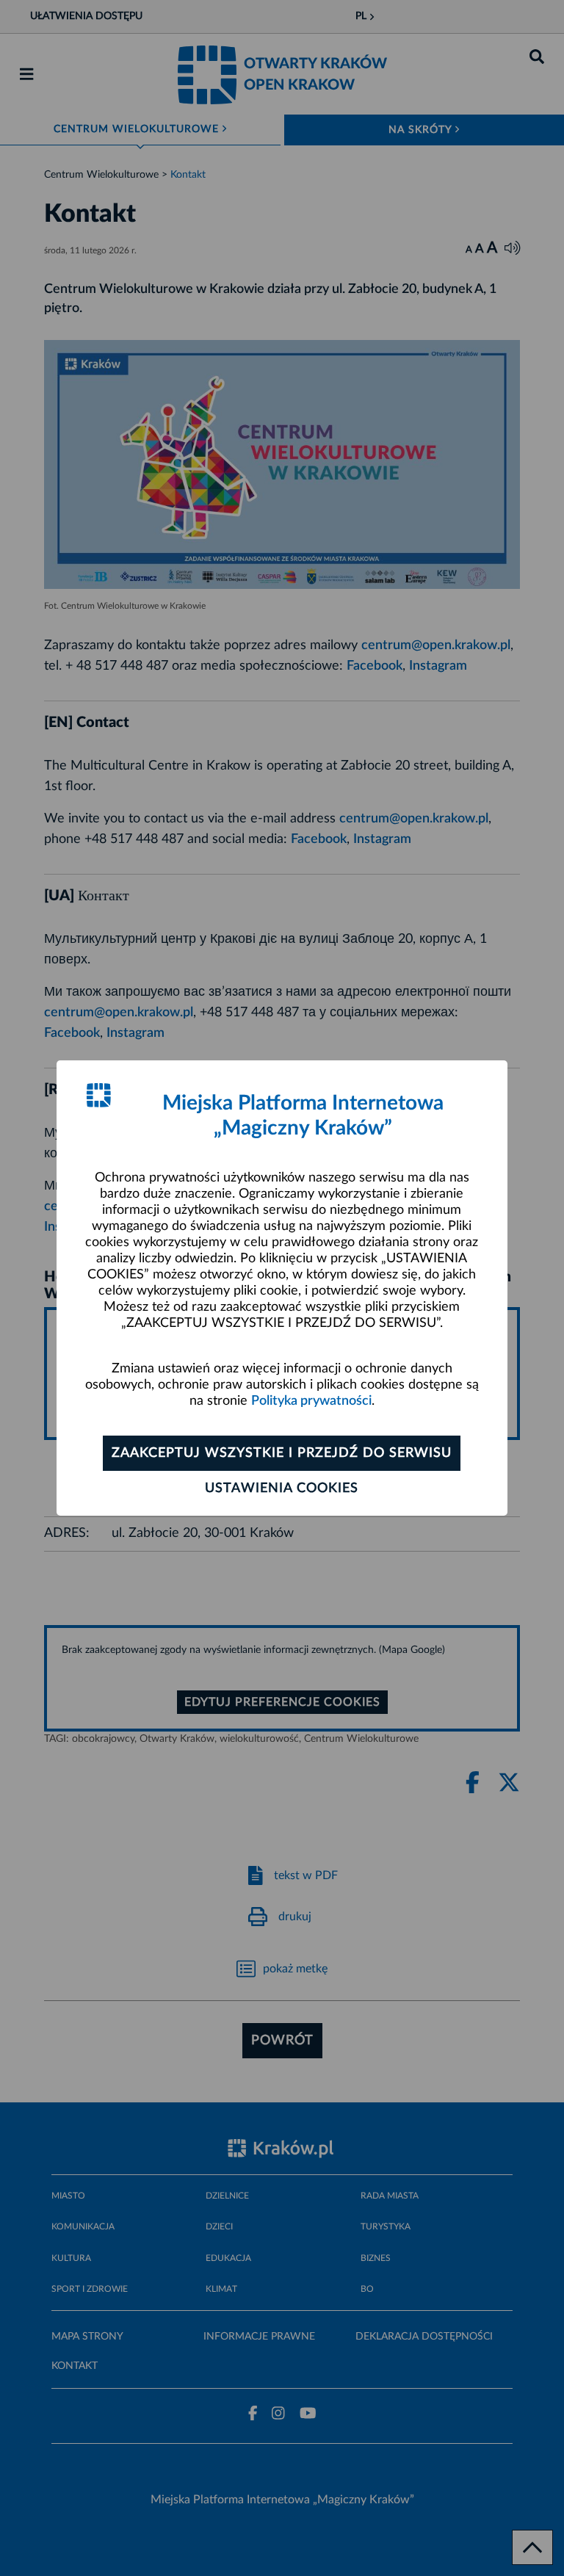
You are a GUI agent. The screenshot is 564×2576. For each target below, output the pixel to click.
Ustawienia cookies (282, 1488)
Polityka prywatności (311, 1401)
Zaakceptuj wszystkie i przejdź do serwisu (282, 1453)
